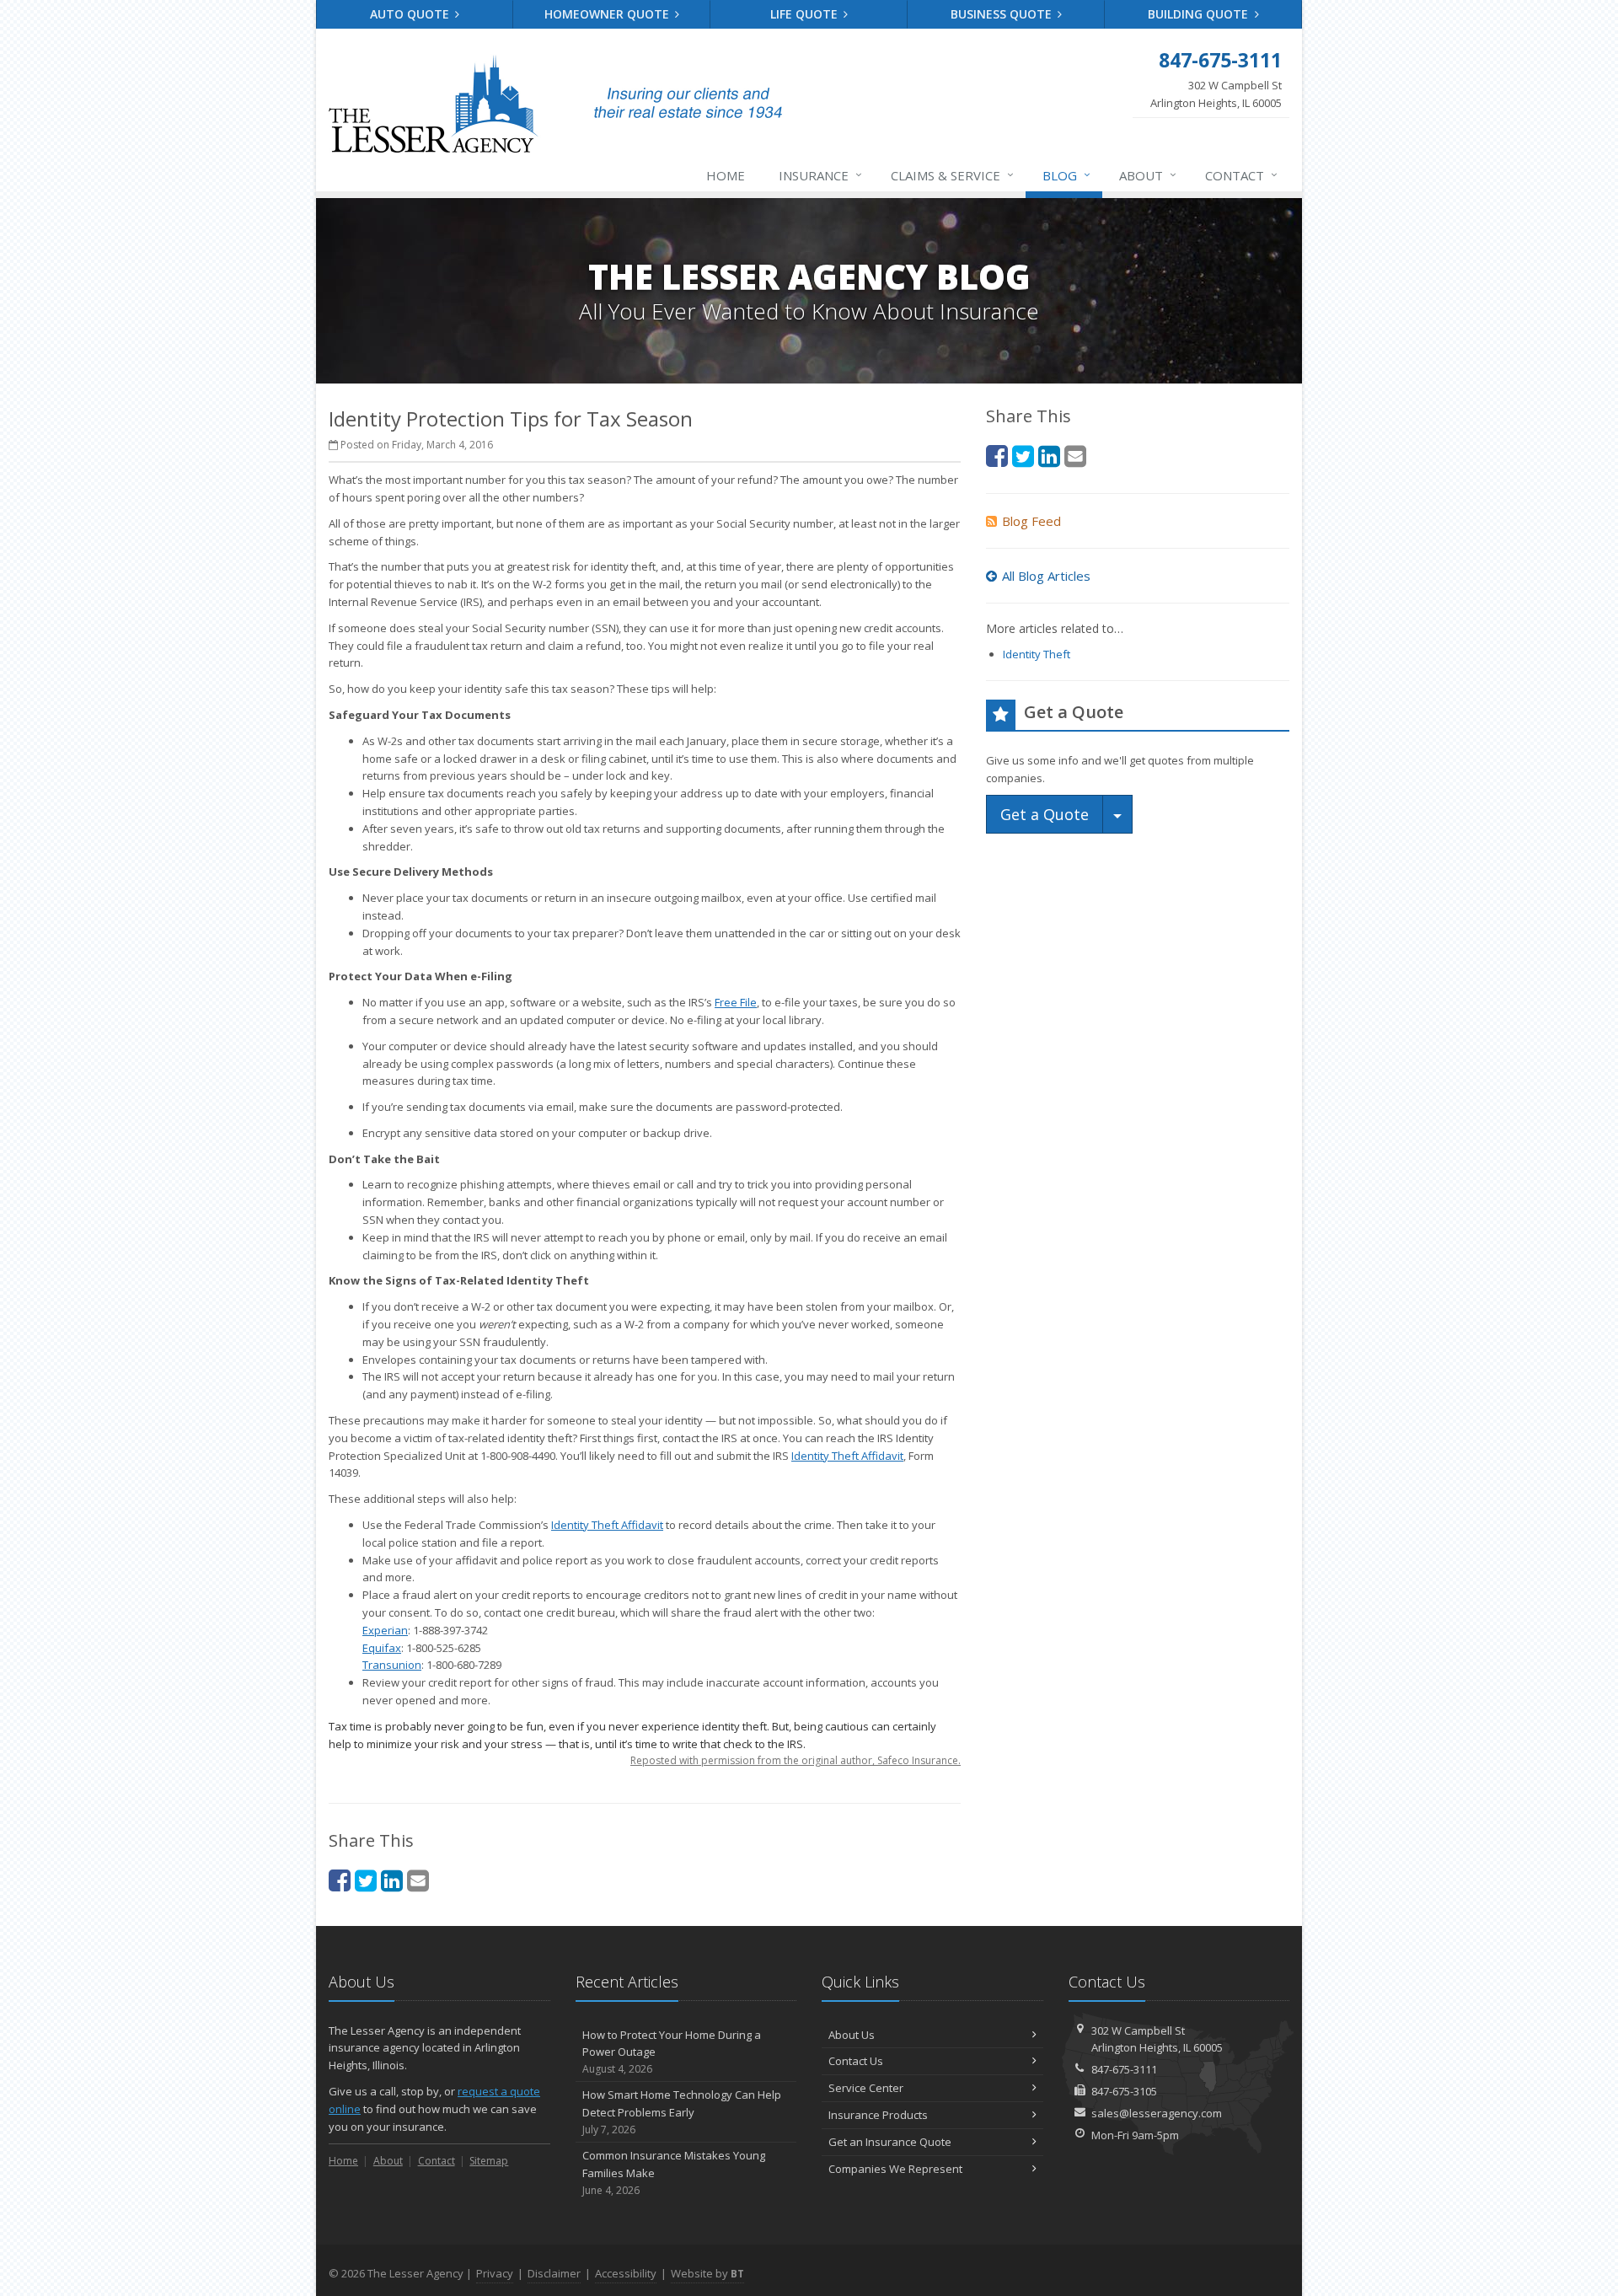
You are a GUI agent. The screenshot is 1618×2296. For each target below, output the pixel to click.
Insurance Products (878, 2115)
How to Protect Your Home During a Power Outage (672, 2052)
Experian (385, 1630)
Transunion (392, 1665)
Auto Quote (411, 14)
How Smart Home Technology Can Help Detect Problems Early (682, 2112)
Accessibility (626, 2273)
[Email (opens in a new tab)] (418, 1880)
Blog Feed (1031, 521)
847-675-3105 (1124, 2091)
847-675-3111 (1124, 2069)
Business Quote (1003, 14)
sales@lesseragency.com (1157, 2113)
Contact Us (856, 2061)
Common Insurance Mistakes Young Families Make (674, 2173)
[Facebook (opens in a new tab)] (340, 1880)
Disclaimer (554, 2273)
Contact (1241, 175)
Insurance (820, 175)
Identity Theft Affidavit (607, 1525)
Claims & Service (952, 175)
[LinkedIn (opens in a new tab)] (392, 1880)
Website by (707, 2273)
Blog (1066, 175)
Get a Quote (1045, 814)
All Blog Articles (1046, 576)
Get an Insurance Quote (890, 2142)
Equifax (382, 1648)
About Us (852, 2035)
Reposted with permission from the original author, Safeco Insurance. (796, 1760)
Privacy (495, 2273)
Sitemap (489, 2161)
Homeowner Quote (608, 14)
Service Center (866, 2088)
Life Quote (806, 14)
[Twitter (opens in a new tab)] (366, 1880)
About (1148, 175)
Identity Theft (1037, 654)
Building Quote (1200, 14)
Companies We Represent (895, 2169)
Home (726, 175)
